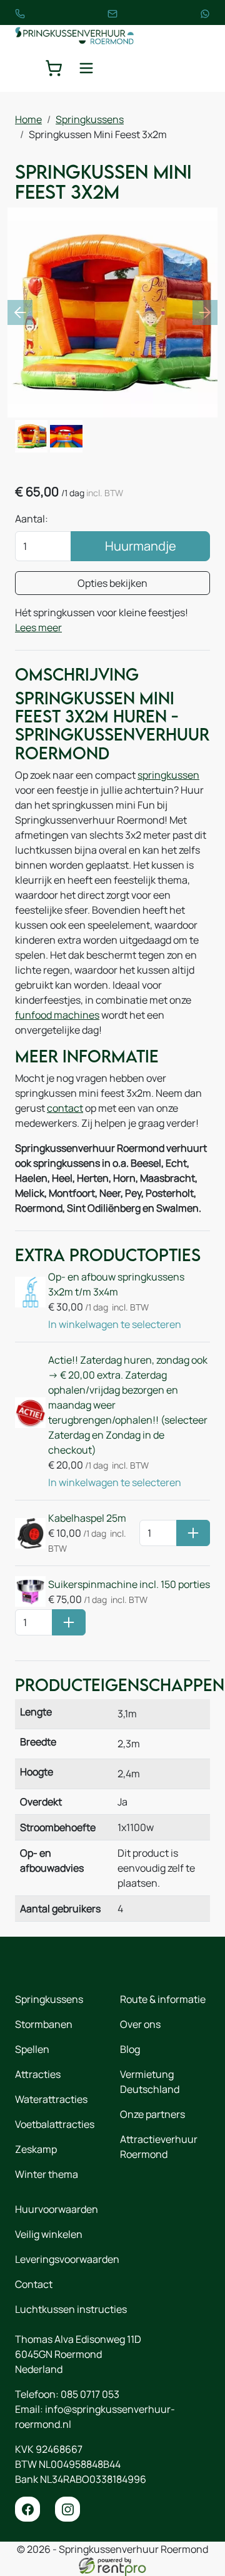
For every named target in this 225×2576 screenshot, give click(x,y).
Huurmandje (141, 546)
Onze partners (152, 2114)
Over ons (140, 2024)
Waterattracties (51, 2099)
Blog (130, 2049)
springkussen (168, 775)
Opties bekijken (112, 583)
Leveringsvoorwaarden (67, 2259)
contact (65, 1108)
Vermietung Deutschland (150, 2082)
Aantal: (32, 519)
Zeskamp (36, 2149)
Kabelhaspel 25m (87, 1518)
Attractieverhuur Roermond (159, 2147)
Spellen (32, 2049)
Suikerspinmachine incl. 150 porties (129, 1584)
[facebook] (27, 2509)
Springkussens (90, 119)
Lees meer (38, 627)
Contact (34, 2284)
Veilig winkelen (49, 2234)
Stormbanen (44, 2024)
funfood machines (57, 1015)
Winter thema (47, 2174)
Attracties (38, 2074)
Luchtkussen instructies (71, 2309)
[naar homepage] (74, 35)
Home (28, 119)
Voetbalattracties (55, 2124)
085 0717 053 (90, 2394)
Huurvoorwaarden (57, 2209)
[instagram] (67, 2509)
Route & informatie (163, 1999)
